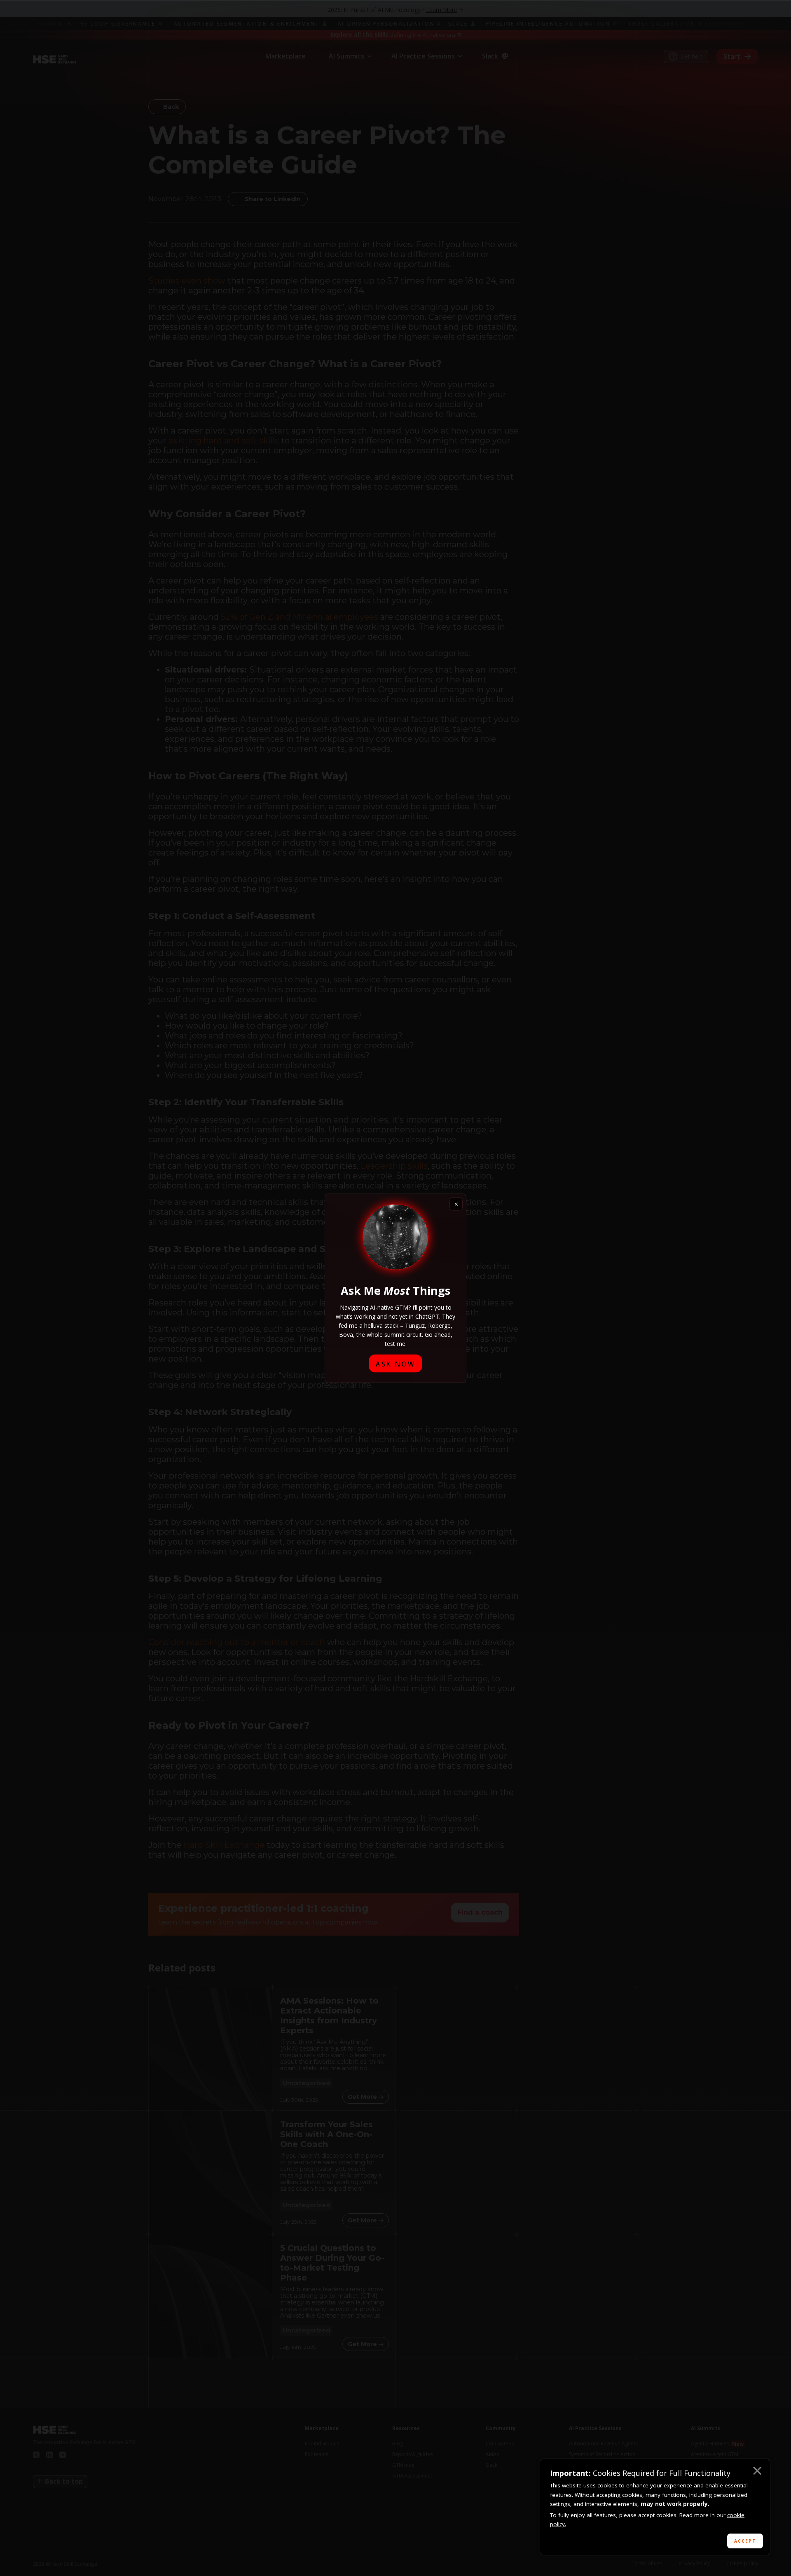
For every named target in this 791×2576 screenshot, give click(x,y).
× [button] (757, 2472)
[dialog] (655, 2507)
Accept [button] (745, 2541)
